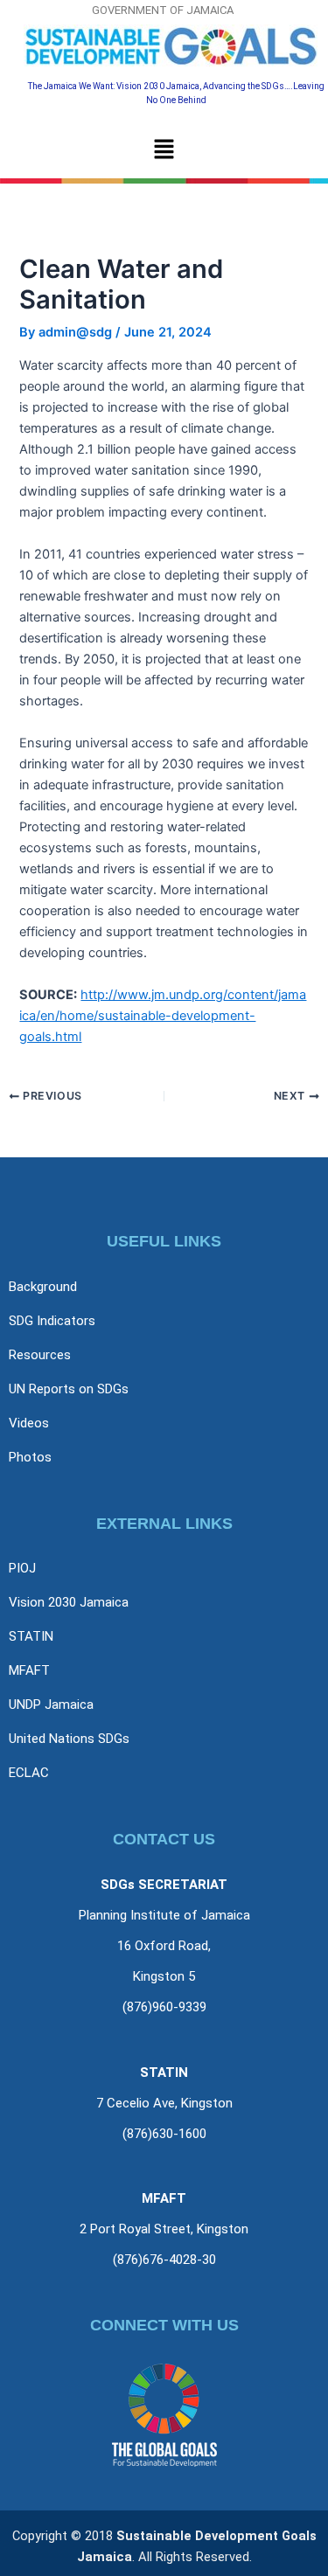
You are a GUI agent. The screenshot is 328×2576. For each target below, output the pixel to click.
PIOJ (22, 1568)
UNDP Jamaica (51, 1705)
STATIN (31, 1636)
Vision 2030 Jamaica (69, 1602)
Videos (29, 1423)
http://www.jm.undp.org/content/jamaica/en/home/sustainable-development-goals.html (163, 1016)
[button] (164, 150)
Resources (40, 1355)
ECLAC (29, 1773)
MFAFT (29, 1670)
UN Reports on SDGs (69, 1389)
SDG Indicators (52, 1321)
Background (43, 1287)
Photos (30, 1457)
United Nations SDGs (69, 1739)
